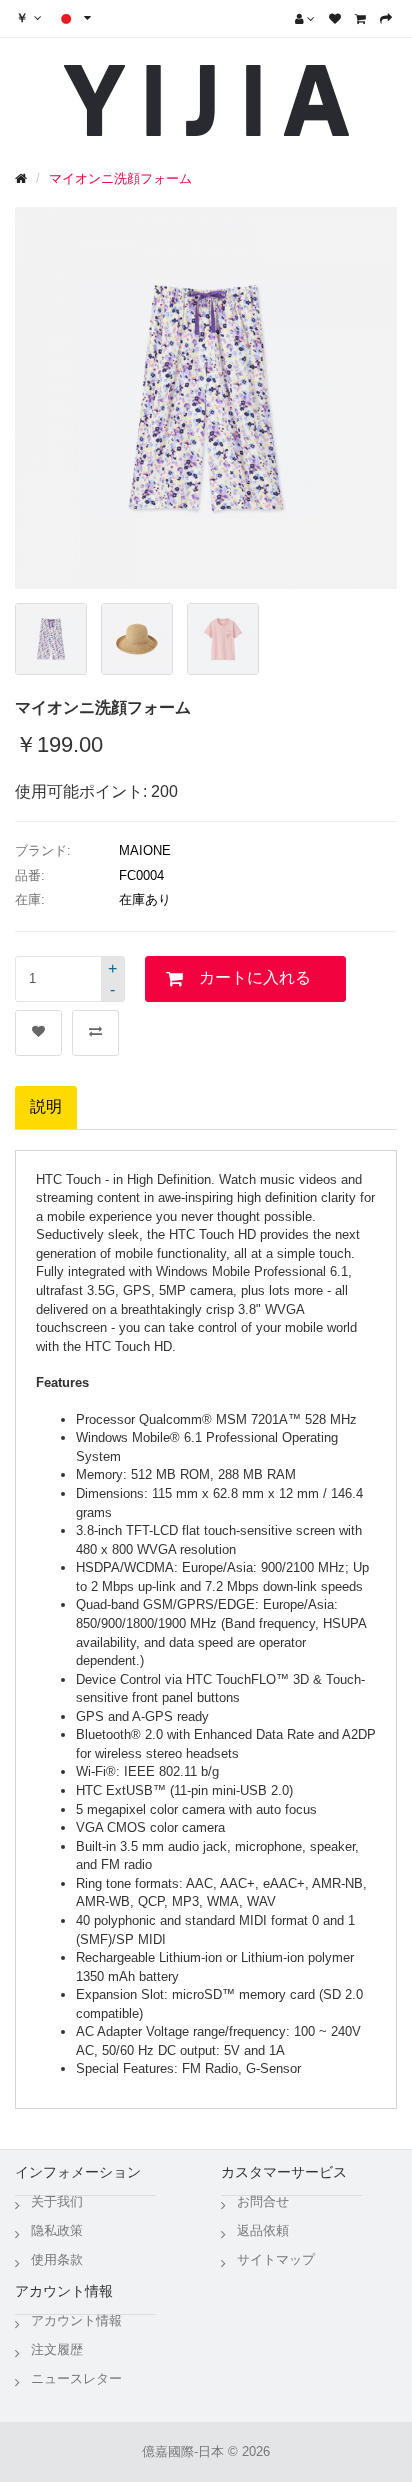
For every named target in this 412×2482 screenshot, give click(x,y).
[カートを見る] (360, 19)
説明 (46, 1106)
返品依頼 (263, 2230)
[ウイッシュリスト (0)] (335, 19)
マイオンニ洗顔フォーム (120, 178)
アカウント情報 (76, 2320)
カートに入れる (255, 977)
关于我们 (57, 2201)
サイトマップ (276, 2259)
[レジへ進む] (386, 19)
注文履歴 (57, 2349)
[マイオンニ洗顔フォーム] (51, 639)
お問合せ (263, 2201)
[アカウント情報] (305, 19)
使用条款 (57, 2259)
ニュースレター (76, 2378)
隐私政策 (57, 2230)
